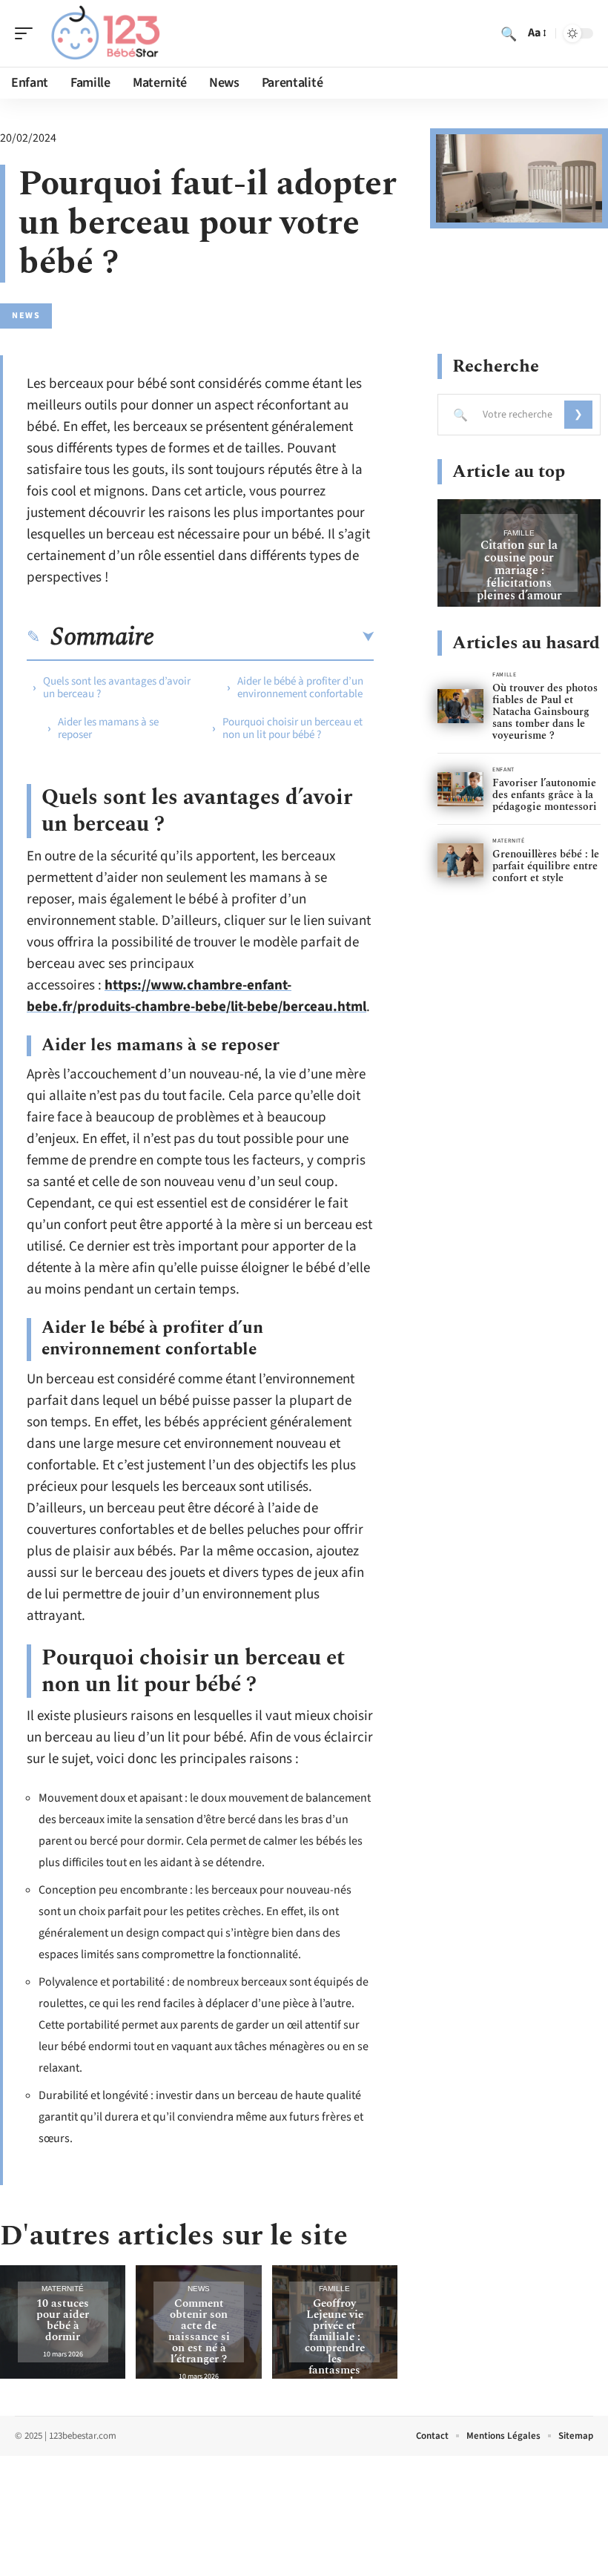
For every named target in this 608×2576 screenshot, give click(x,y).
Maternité (63, 2289)
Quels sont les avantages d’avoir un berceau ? (117, 688)
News (26, 316)
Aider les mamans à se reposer (108, 728)
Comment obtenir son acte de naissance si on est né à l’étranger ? (199, 2331)
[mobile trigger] (27, 33)
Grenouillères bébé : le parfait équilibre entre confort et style (546, 866)
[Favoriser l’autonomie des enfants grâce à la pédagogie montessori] (460, 790)
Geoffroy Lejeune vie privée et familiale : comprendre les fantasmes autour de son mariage (335, 2348)
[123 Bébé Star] (107, 33)
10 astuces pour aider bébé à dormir (63, 2320)
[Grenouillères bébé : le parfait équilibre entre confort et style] (460, 861)
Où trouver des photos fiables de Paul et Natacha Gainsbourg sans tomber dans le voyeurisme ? (545, 712)
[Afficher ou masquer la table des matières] (264, 637)
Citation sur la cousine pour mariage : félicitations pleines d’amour (519, 570)
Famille (334, 2289)
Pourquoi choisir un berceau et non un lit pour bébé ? (293, 728)
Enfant (503, 770)
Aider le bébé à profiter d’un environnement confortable (300, 688)
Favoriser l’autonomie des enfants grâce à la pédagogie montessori (545, 795)
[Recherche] (509, 33)
